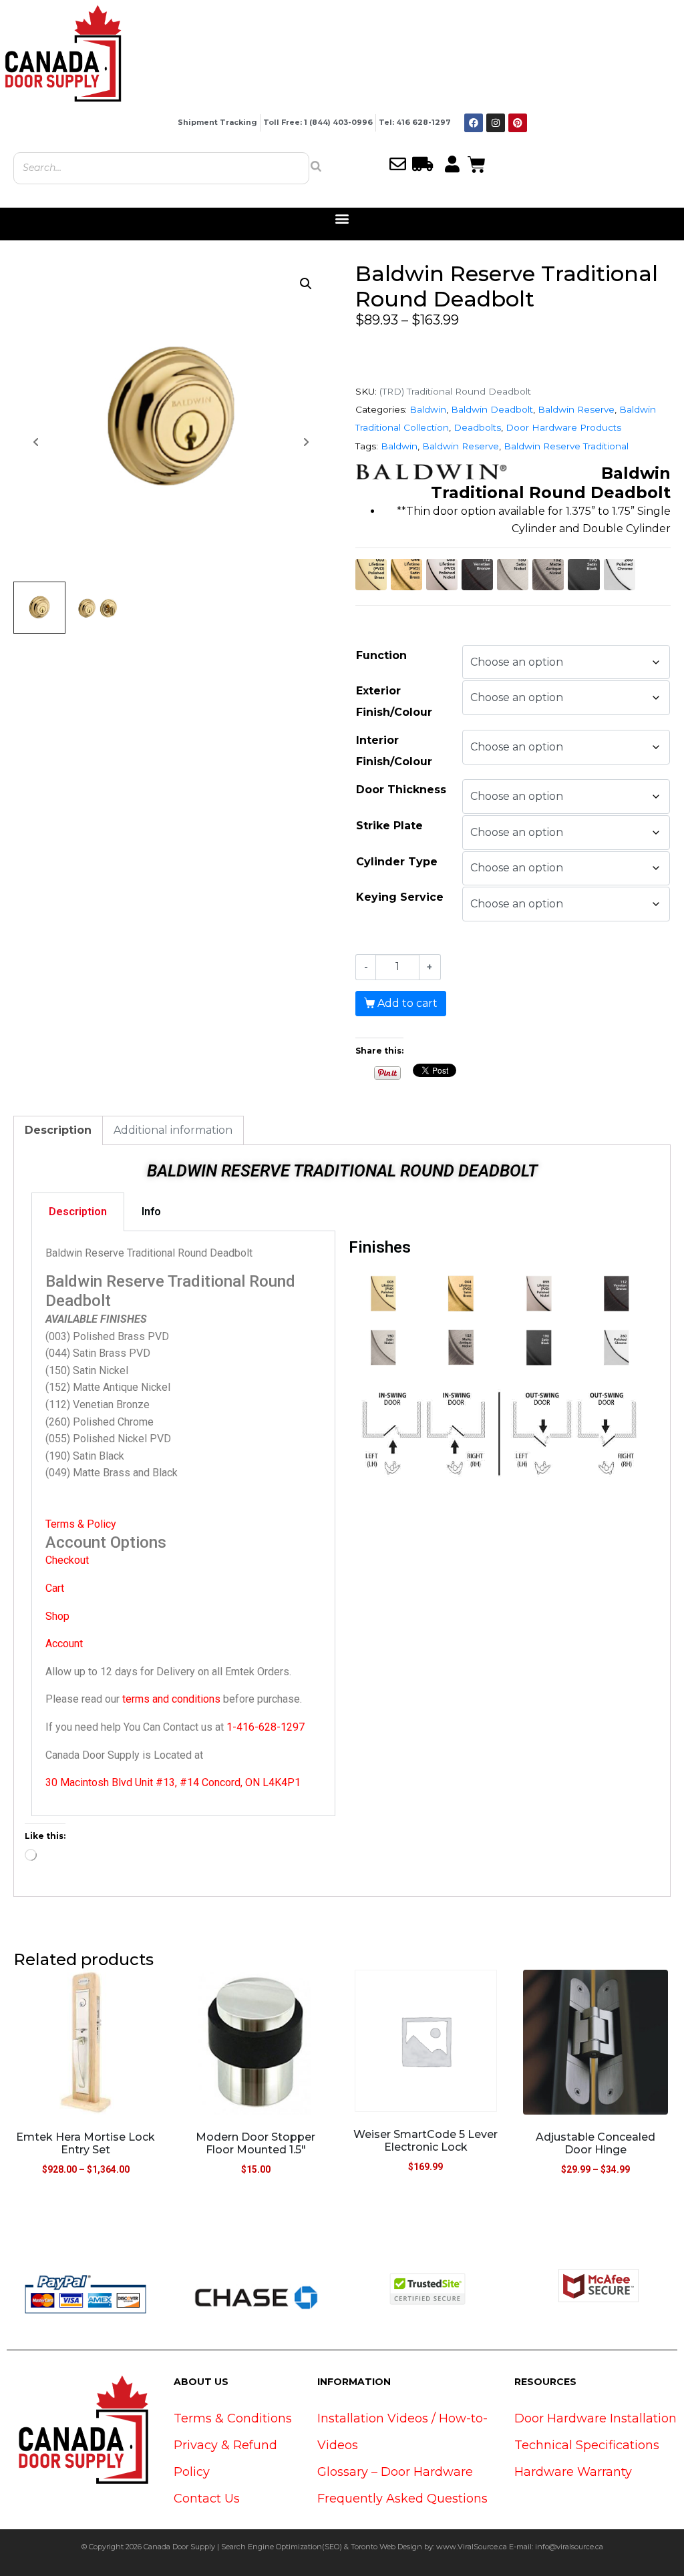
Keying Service (400, 897)
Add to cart (407, 1003)
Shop (57, 1616)
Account (64, 1644)
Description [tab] (58, 1130)
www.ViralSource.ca (472, 2547)
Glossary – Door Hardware (395, 2472)
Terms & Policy (81, 1524)
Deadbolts (477, 427)
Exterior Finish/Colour (394, 701)
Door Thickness (401, 790)
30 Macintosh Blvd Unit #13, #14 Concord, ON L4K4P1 (173, 1782)
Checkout (67, 1560)
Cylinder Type (397, 862)
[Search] (316, 166)
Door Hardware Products (563, 427)
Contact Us (207, 2499)
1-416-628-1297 (266, 1727)
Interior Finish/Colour (394, 751)
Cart (55, 1588)
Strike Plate (389, 826)
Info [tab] (151, 1212)
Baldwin (428, 409)
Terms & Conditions (233, 2418)
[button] (342, 219)
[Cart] (477, 163)
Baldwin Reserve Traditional (566, 446)
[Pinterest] (518, 123)
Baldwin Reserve (576, 409)
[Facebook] (474, 123)
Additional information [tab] (173, 1130)
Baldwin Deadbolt (492, 409)
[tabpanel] (183, 1524)
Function (381, 655)
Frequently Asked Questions (402, 2499)
